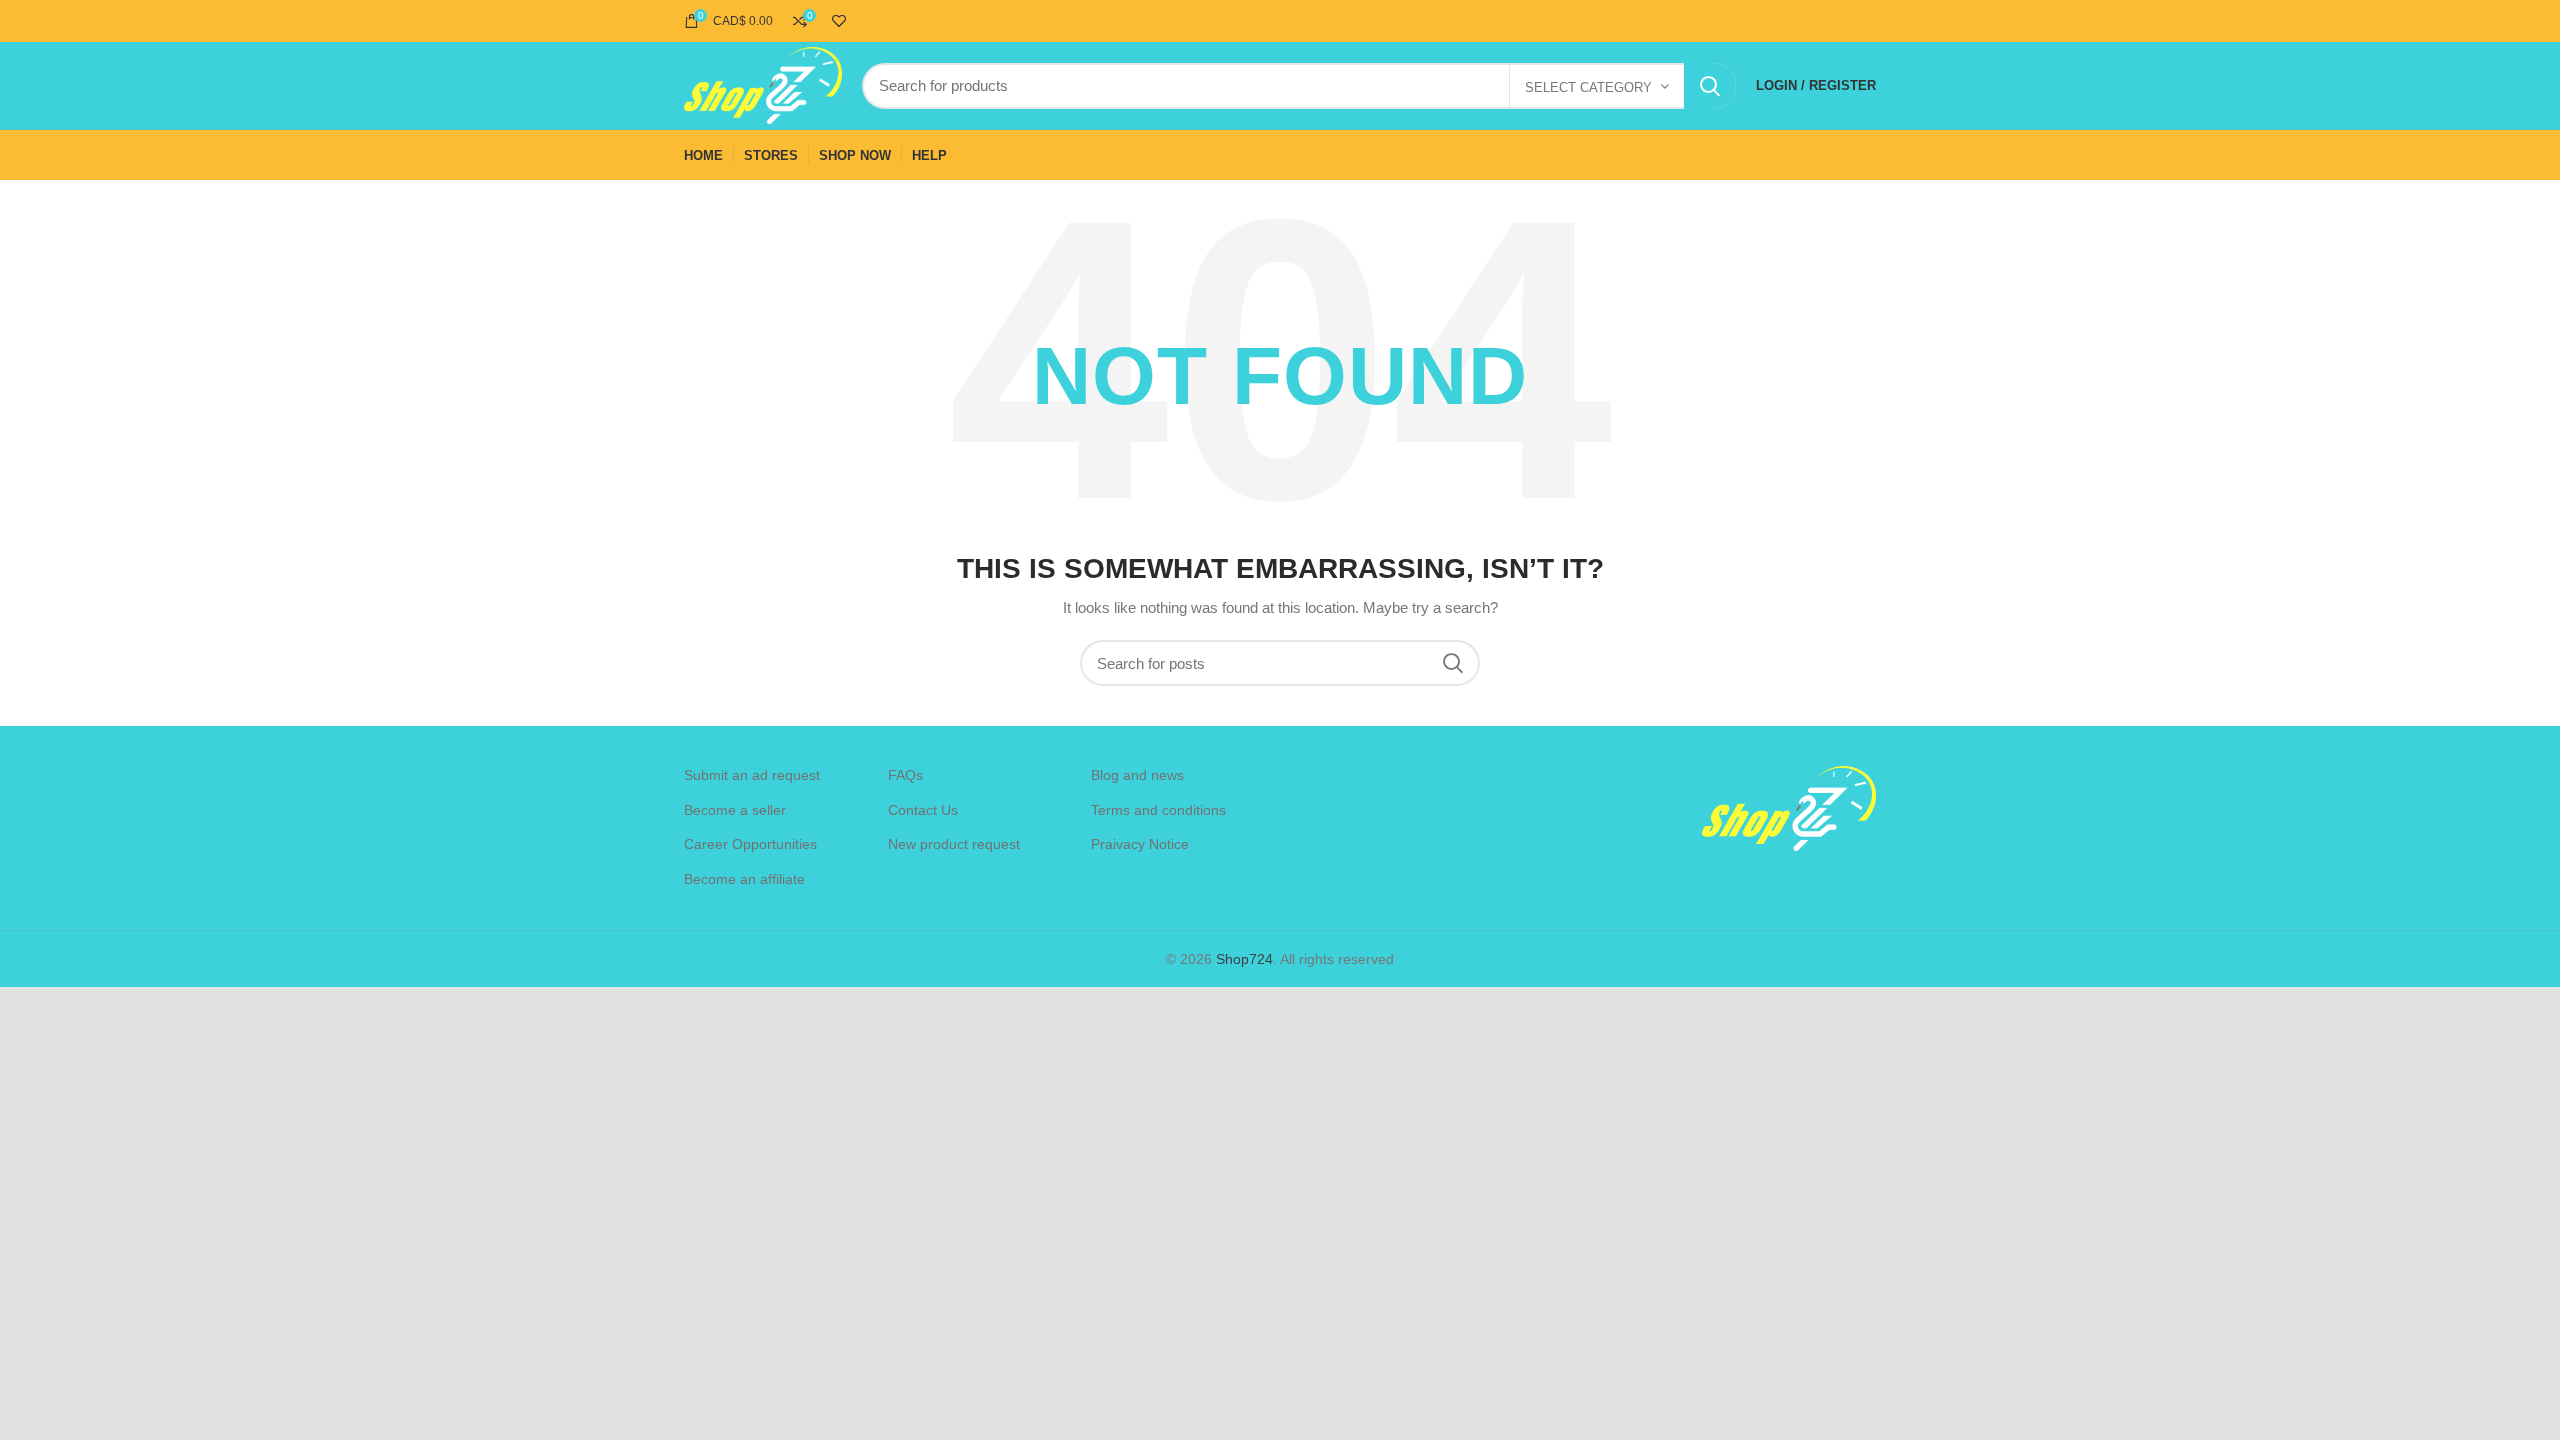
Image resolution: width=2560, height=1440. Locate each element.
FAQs (905, 775)
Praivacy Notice (1140, 844)
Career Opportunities (750, 844)
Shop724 (1244, 959)
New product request (954, 844)
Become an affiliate (744, 879)
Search (1710, 86)
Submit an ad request (752, 775)
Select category (1588, 87)
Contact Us (923, 810)
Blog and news (1137, 775)
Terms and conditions (1158, 810)
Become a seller (735, 810)
